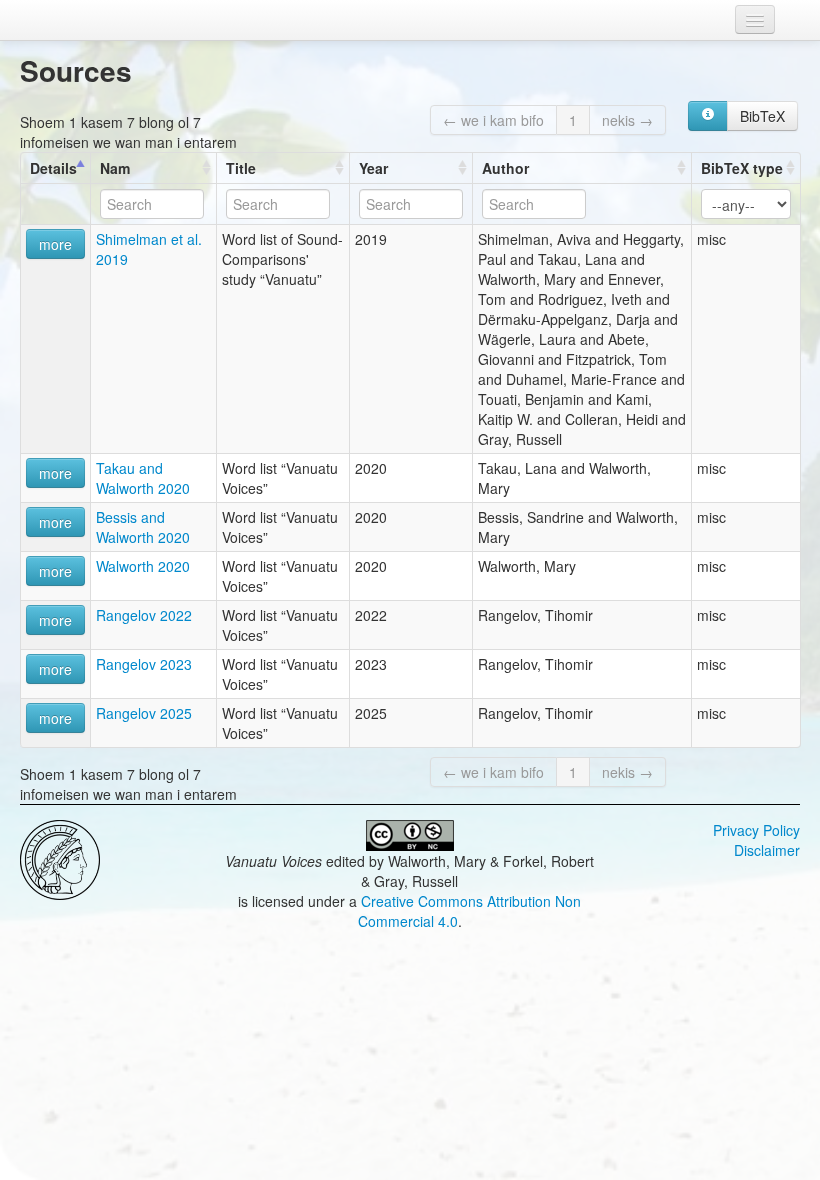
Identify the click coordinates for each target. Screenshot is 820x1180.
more (55, 244)
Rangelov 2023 (144, 664)
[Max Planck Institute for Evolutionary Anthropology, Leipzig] (60, 858)
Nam (115, 168)
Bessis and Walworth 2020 (143, 527)
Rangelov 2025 (144, 713)
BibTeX (762, 116)
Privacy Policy (756, 830)
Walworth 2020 (143, 566)
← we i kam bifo (493, 120)
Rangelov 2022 (144, 615)
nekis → (627, 120)
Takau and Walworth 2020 (143, 478)
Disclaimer (767, 850)
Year (373, 168)
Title (241, 168)
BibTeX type (742, 168)
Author (505, 168)
